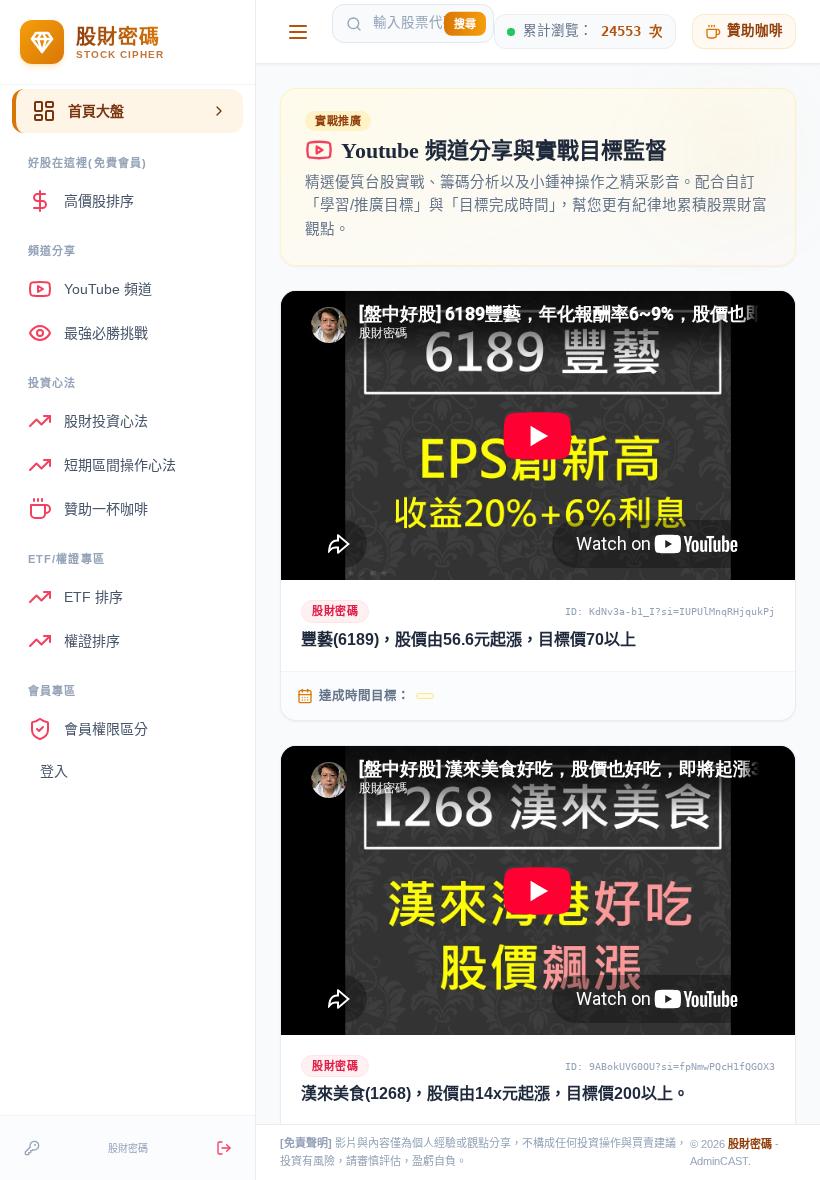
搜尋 (465, 23)
